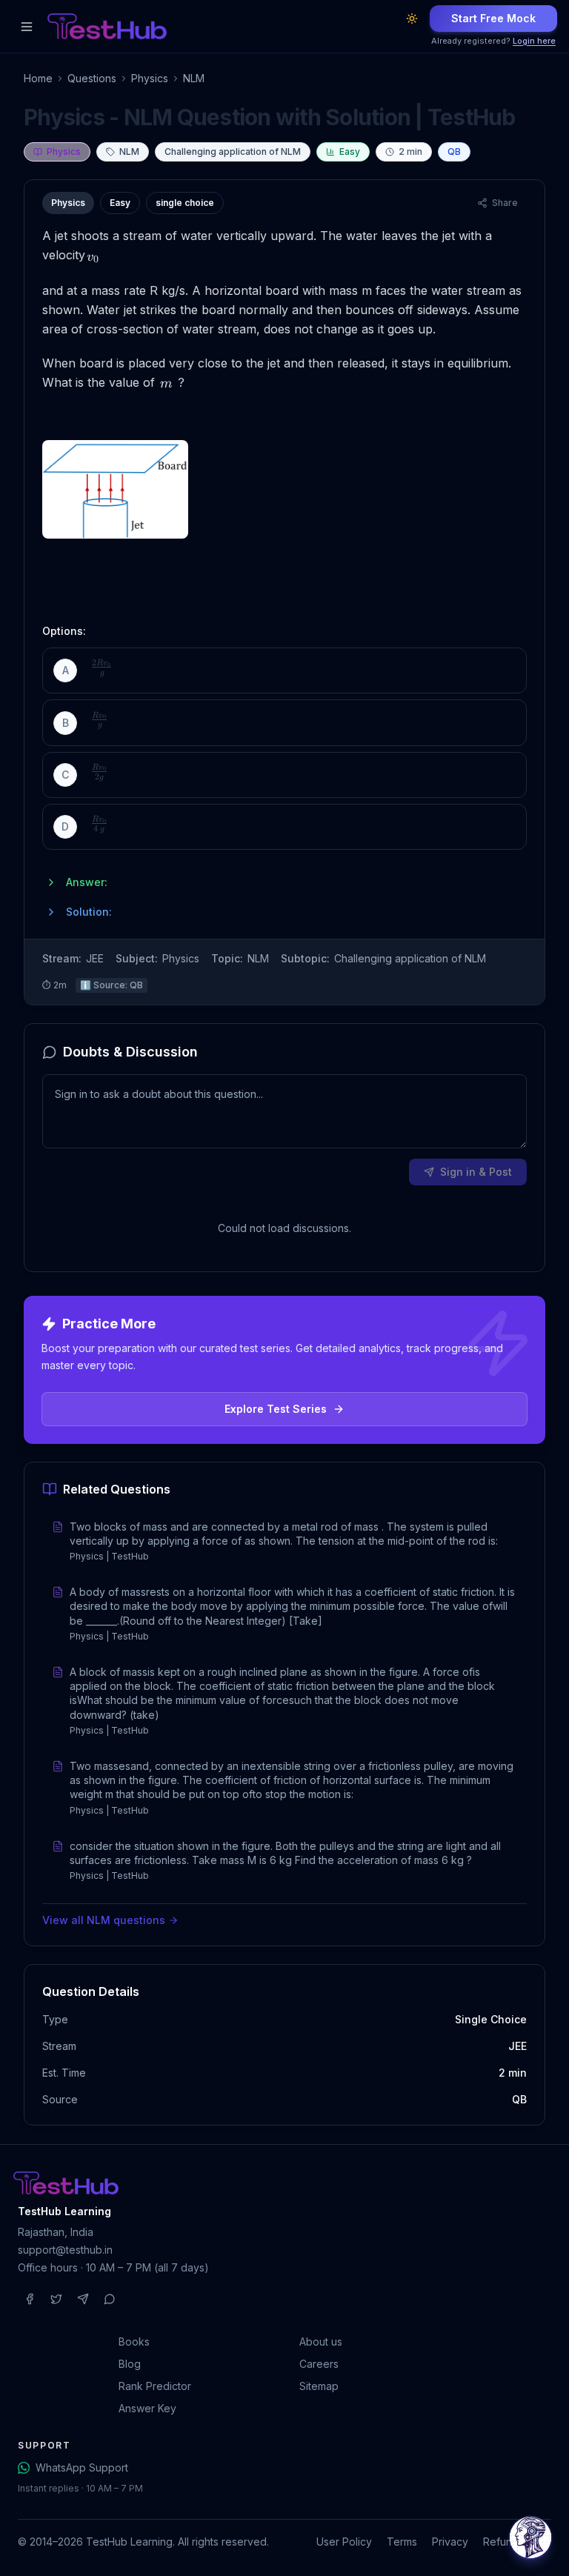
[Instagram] (56, 2299)
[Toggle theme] (412, 19)
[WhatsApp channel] (110, 2299)
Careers (319, 2364)
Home (38, 78)
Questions (92, 78)
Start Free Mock (493, 18)
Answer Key (147, 2408)
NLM (194, 78)
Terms (402, 2542)
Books (134, 2342)
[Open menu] (27, 27)
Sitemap (319, 2386)
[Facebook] (30, 2299)
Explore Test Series (276, 1409)
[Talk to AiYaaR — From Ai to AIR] (530, 2537)
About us (321, 2342)
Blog (130, 2364)
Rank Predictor (155, 2386)
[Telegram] (83, 2299)
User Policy (344, 2542)
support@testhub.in (65, 2250)
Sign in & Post (476, 1172)
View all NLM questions (104, 1920)
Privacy (450, 2542)
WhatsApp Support (82, 2467)
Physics (150, 78)
